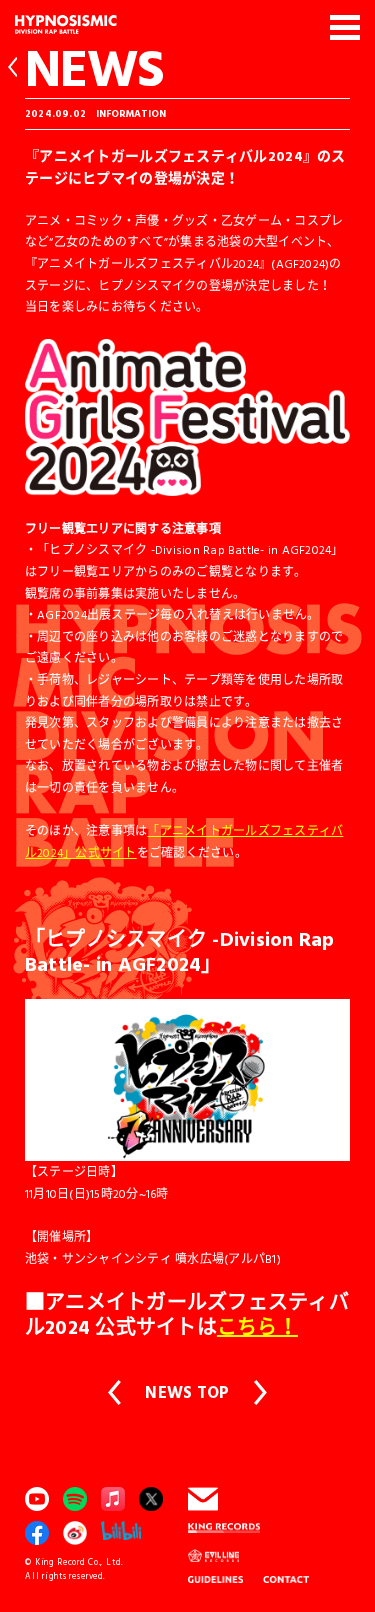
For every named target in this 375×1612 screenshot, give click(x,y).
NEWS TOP (187, 1392)
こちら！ (257, 1326)
